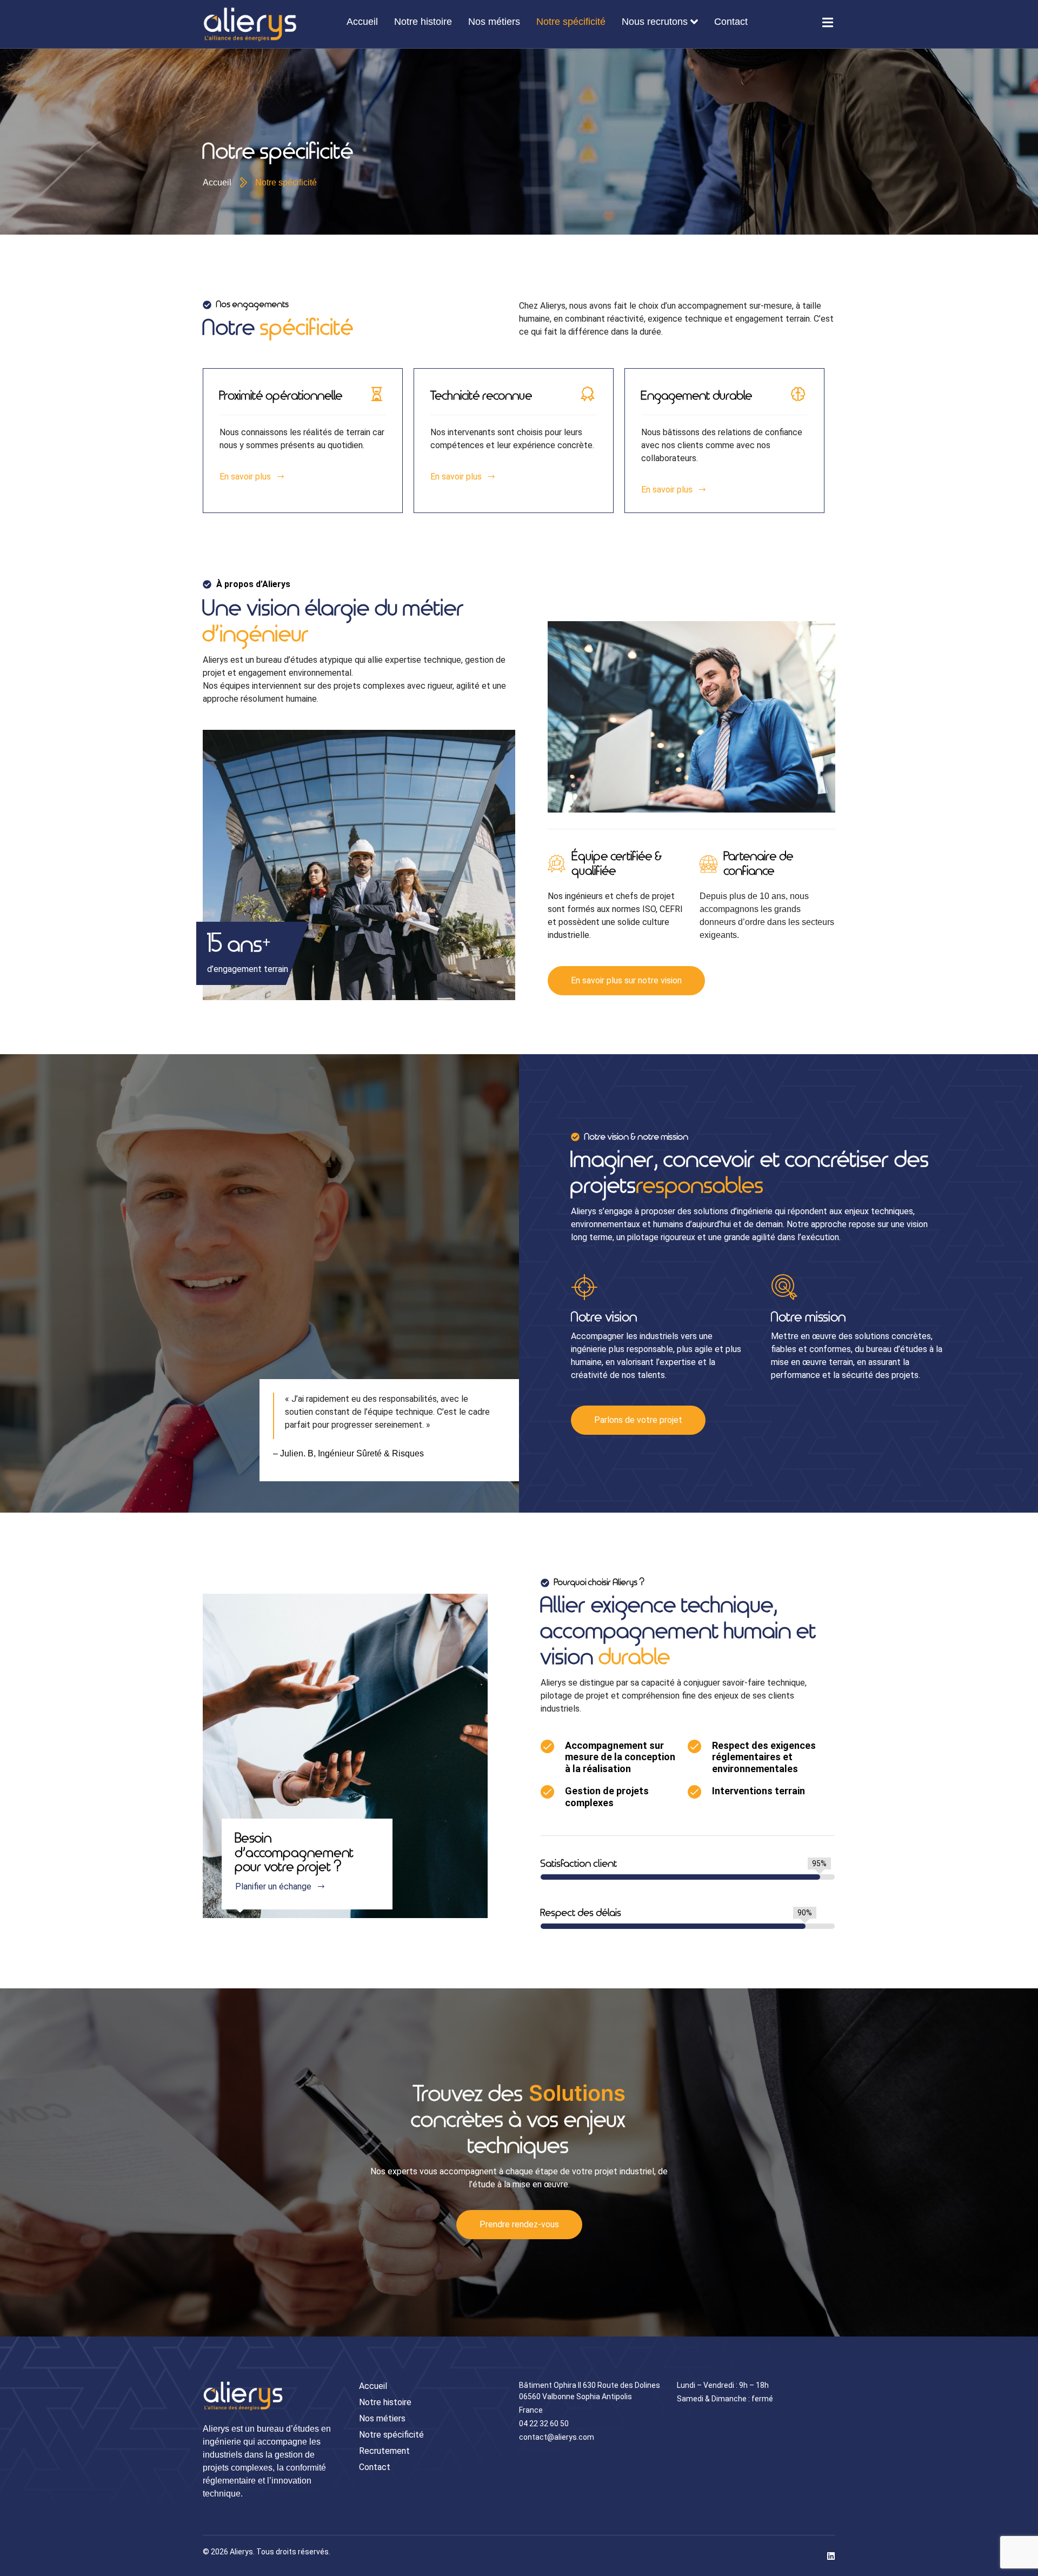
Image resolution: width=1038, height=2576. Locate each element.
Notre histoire (423, 22)
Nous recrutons (655, 22)
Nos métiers (494, 22)
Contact (731, 22)
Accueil (362, 22)
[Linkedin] (831, 2556)
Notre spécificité (571, 22)
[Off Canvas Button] (828, 23)
